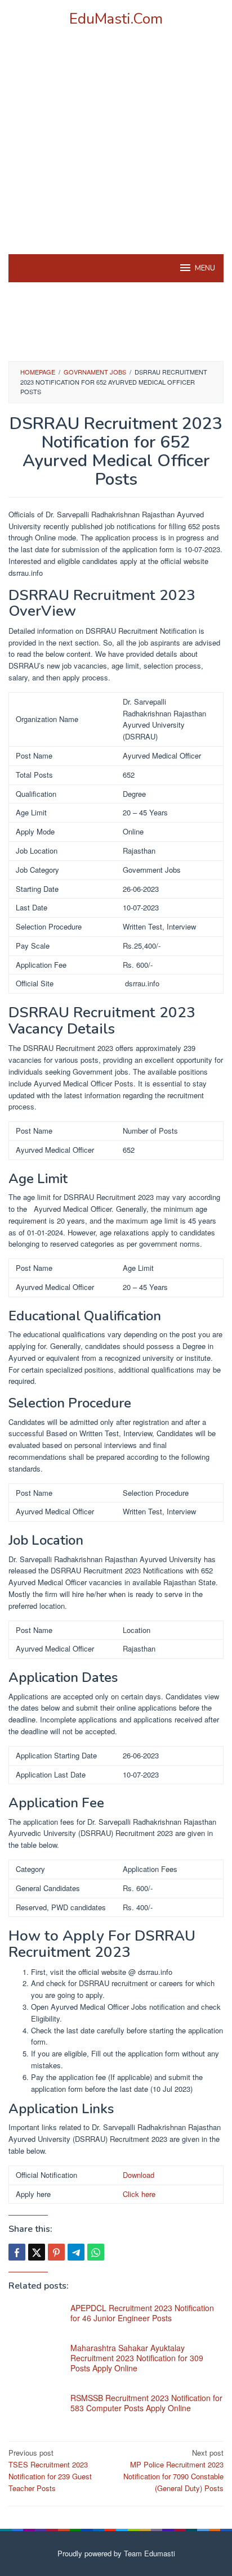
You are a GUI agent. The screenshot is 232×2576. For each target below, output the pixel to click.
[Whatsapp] (96, 2252)
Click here (139, 2194)
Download (139, 2175)
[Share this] (17, 2252)
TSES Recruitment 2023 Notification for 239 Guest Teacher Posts (50, 2470)
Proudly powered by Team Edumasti (116, 2553)
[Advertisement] (116, 155)
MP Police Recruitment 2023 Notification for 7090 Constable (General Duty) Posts (173, 2470)
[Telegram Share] (76, 2252)
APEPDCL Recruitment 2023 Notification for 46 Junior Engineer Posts (142, 2313)
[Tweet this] (37, 2252)
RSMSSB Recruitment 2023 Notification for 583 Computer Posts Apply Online (146, 2403)
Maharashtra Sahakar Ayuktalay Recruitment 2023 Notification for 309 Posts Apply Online (137, 2358)
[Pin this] (56, 2252)
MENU (205, 268)
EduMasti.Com (116, 19)
